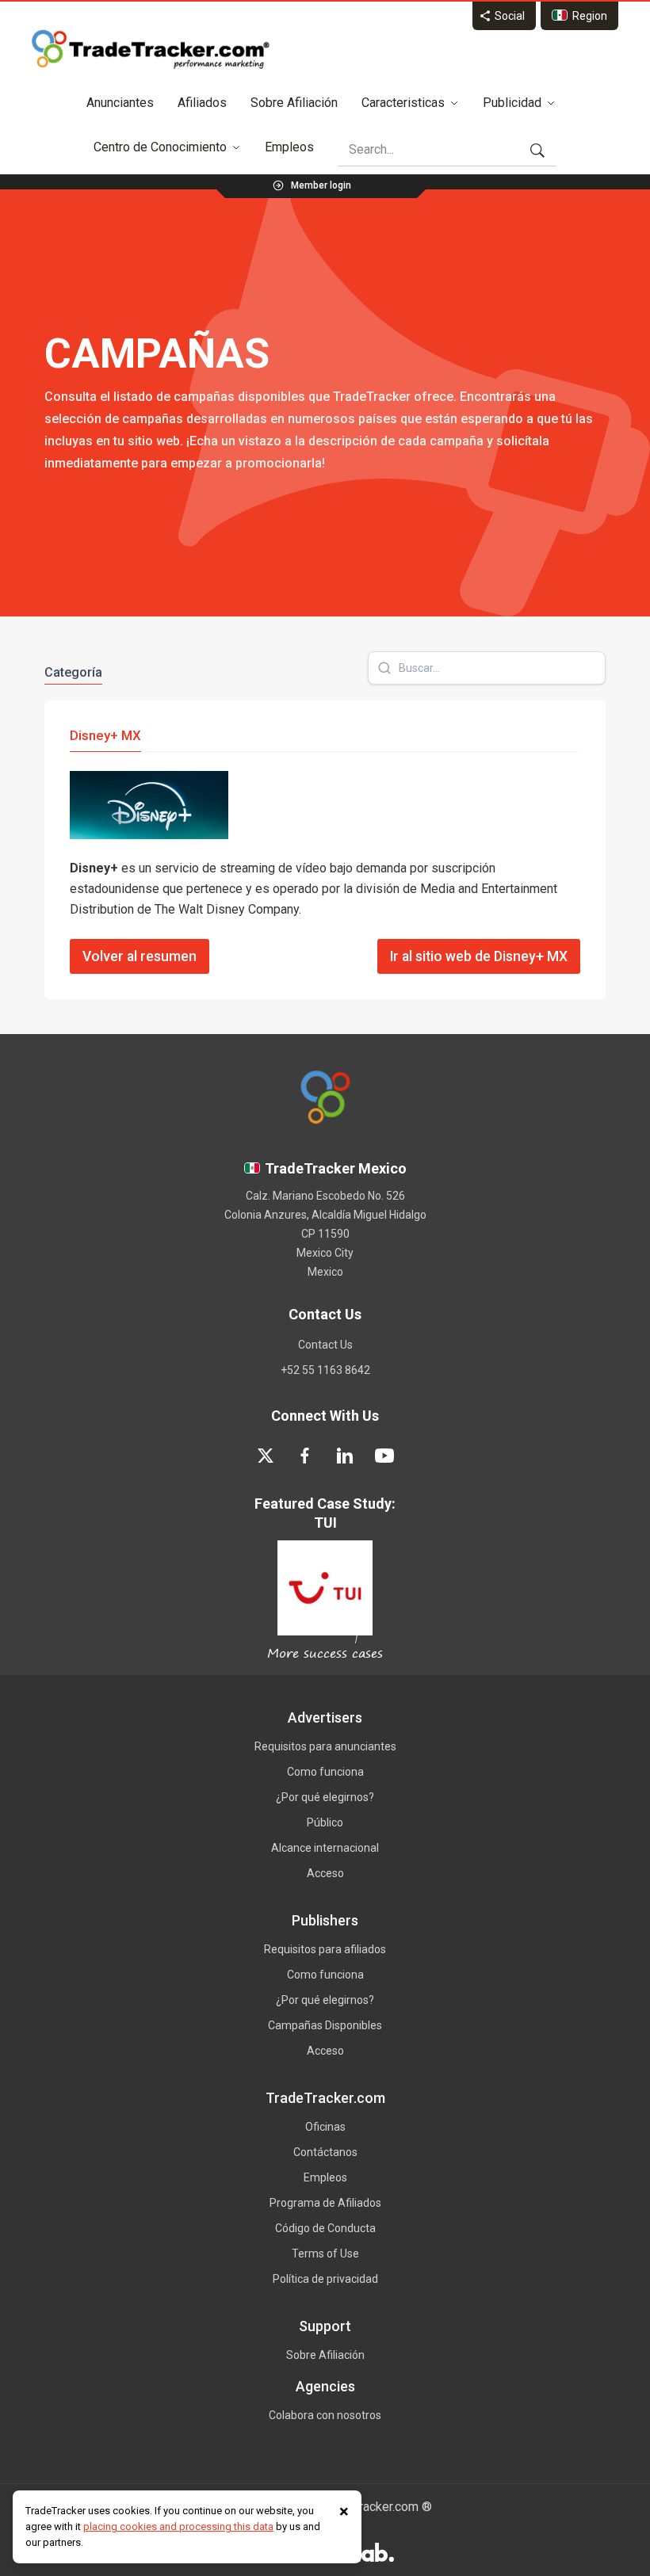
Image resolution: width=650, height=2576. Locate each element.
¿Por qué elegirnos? (325, 1797)
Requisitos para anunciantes (325, 1746)
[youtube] (384, 1456)
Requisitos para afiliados (325, 1949)
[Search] (537, 150)
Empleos (289, 147)
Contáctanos (325, 2152)
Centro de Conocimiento (160, 147)
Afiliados (202, 103)
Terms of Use (325, 2254)
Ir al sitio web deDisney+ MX (479, 956)
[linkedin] (345, 1456)
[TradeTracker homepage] (151, 49)
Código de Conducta (325, 2228)
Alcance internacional (325, 1848)
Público (325, 1822)
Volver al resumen (140, 956)
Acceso (325, 1873)
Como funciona (325, 1772)
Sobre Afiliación (294, 103)
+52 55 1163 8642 (325, 1370)
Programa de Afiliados (325, 2203)
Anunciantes (120, 103)
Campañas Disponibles (325, 2025)
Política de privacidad (325, 2279)
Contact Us (325, 1345)
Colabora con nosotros (325, 2415)
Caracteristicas (403, 103)
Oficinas (325, 2127)
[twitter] (266, 1456)
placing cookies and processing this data (178, 2526)
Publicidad (512, 103)
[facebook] (305, 1456)
